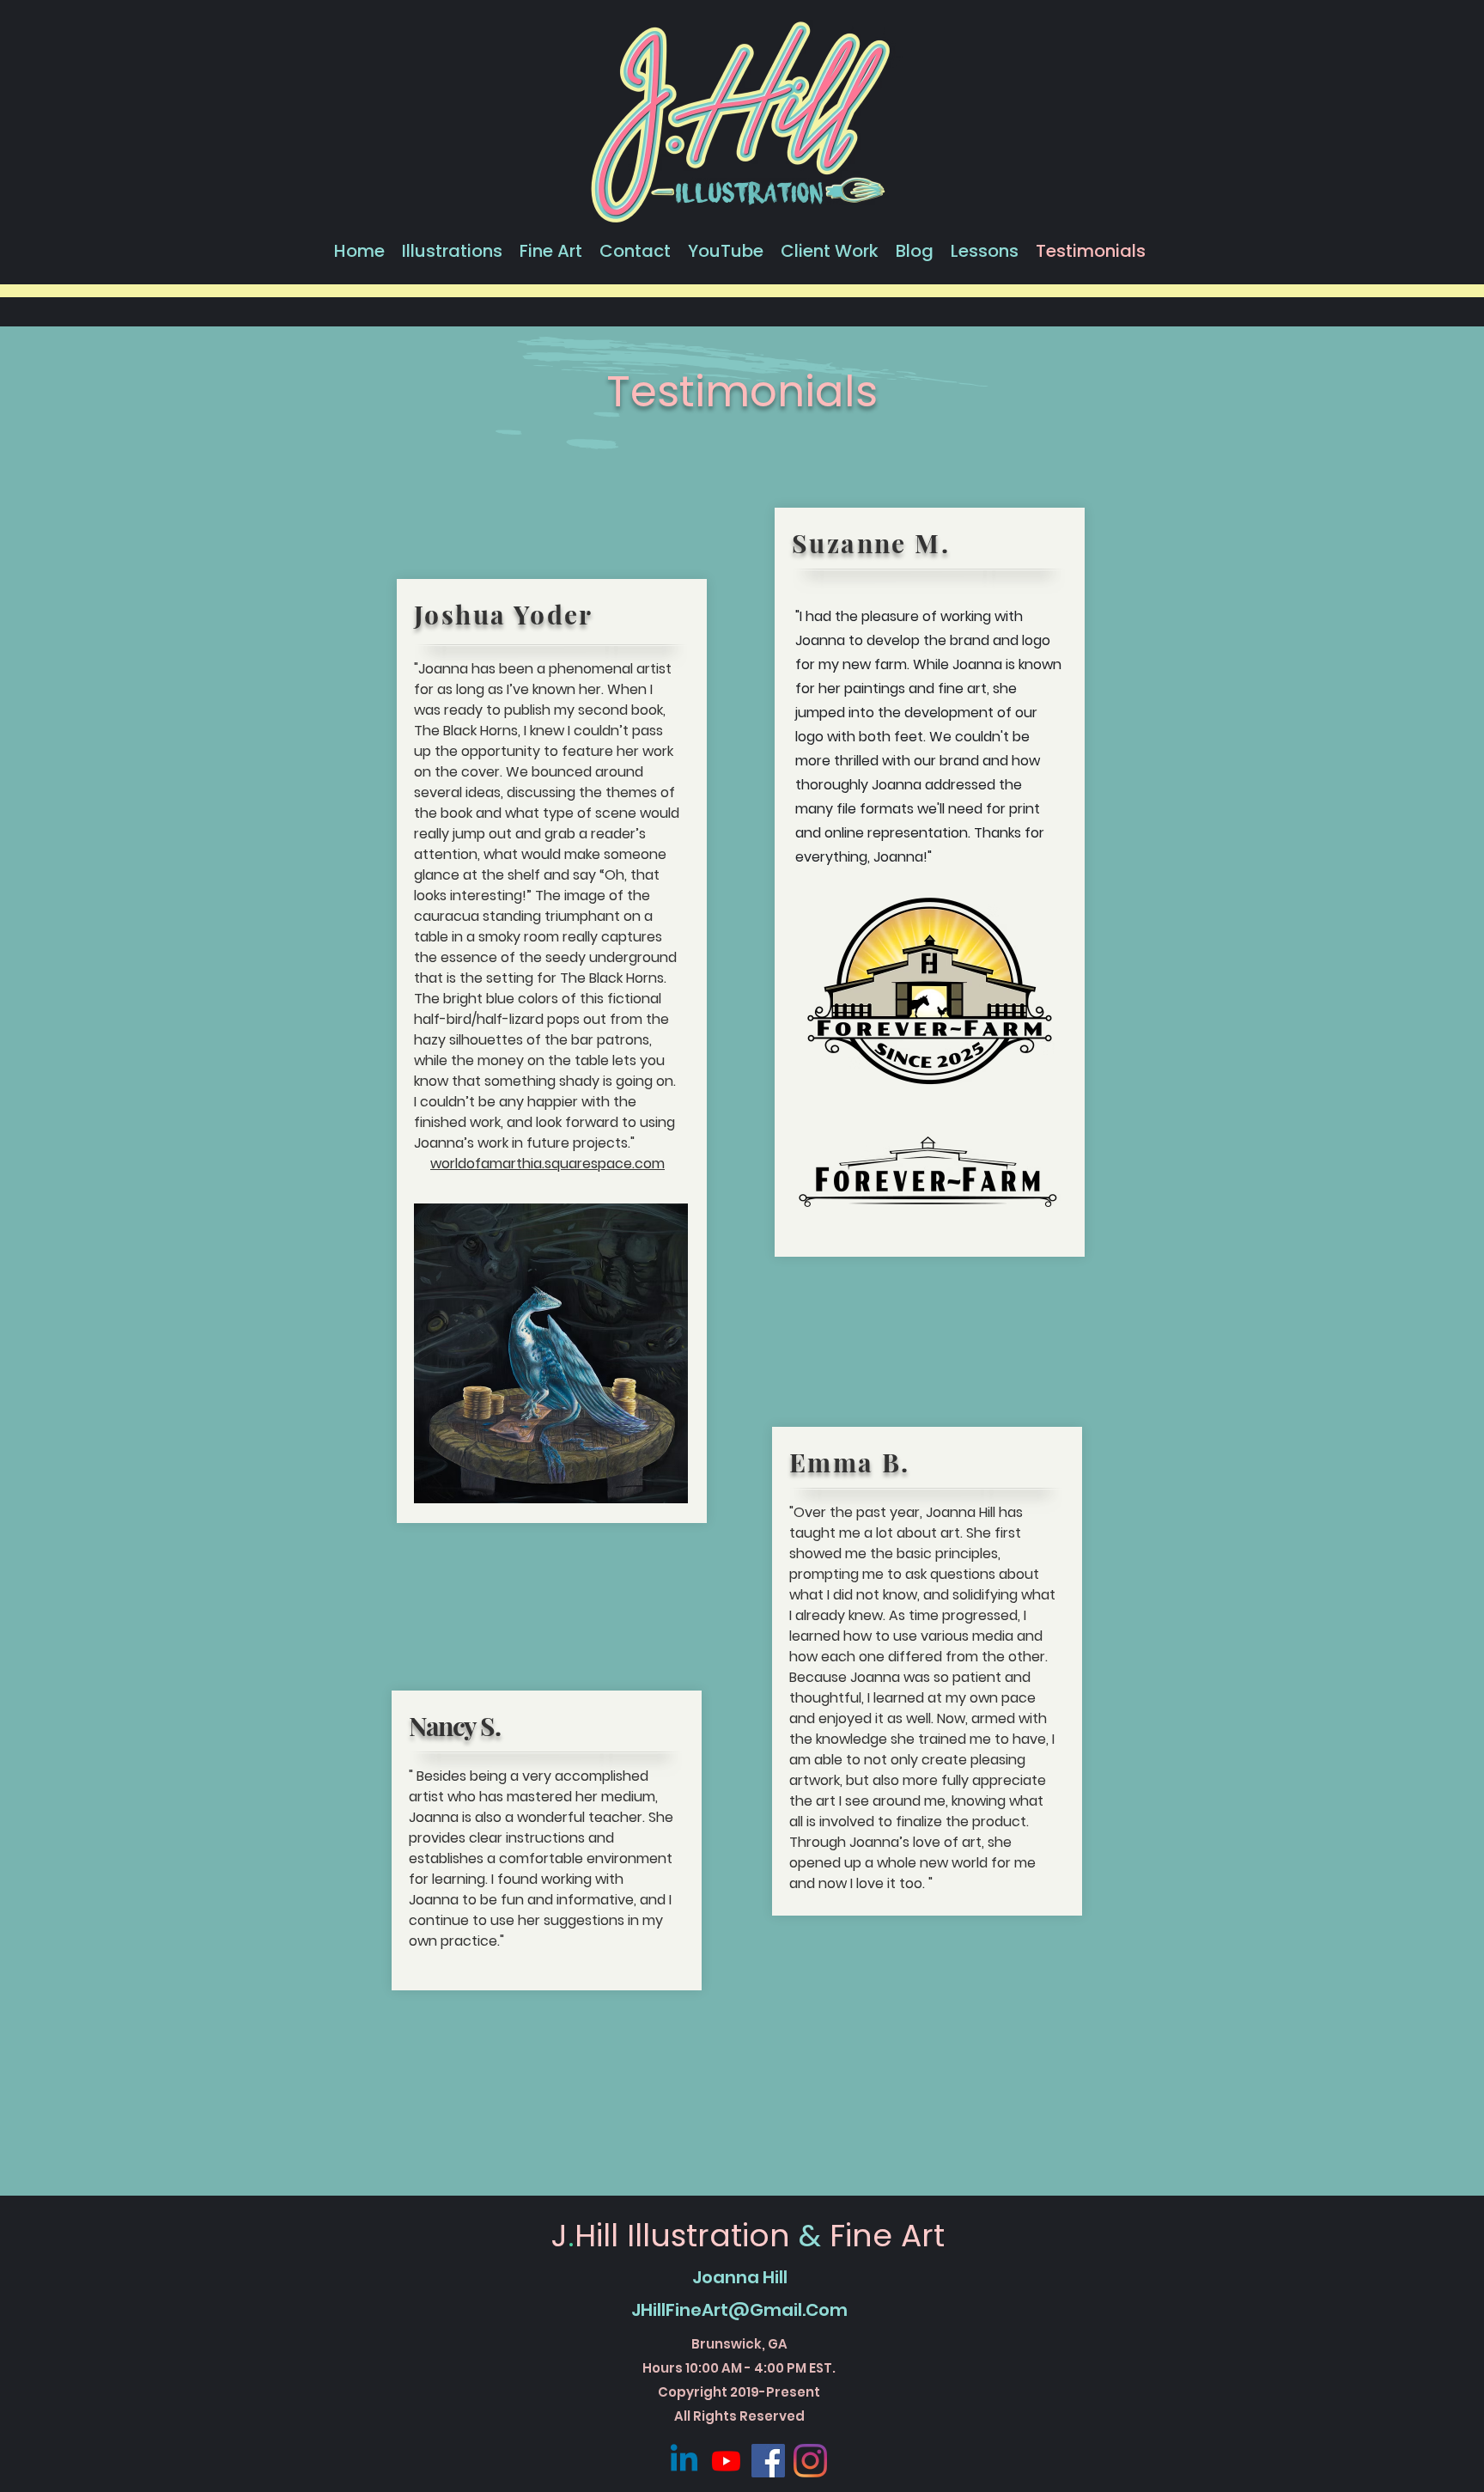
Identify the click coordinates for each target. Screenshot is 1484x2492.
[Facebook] (768, 2461)
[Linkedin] (684, 2461)
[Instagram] (810, 2461)
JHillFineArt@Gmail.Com (739, 2310)
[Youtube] (726, 2461)
